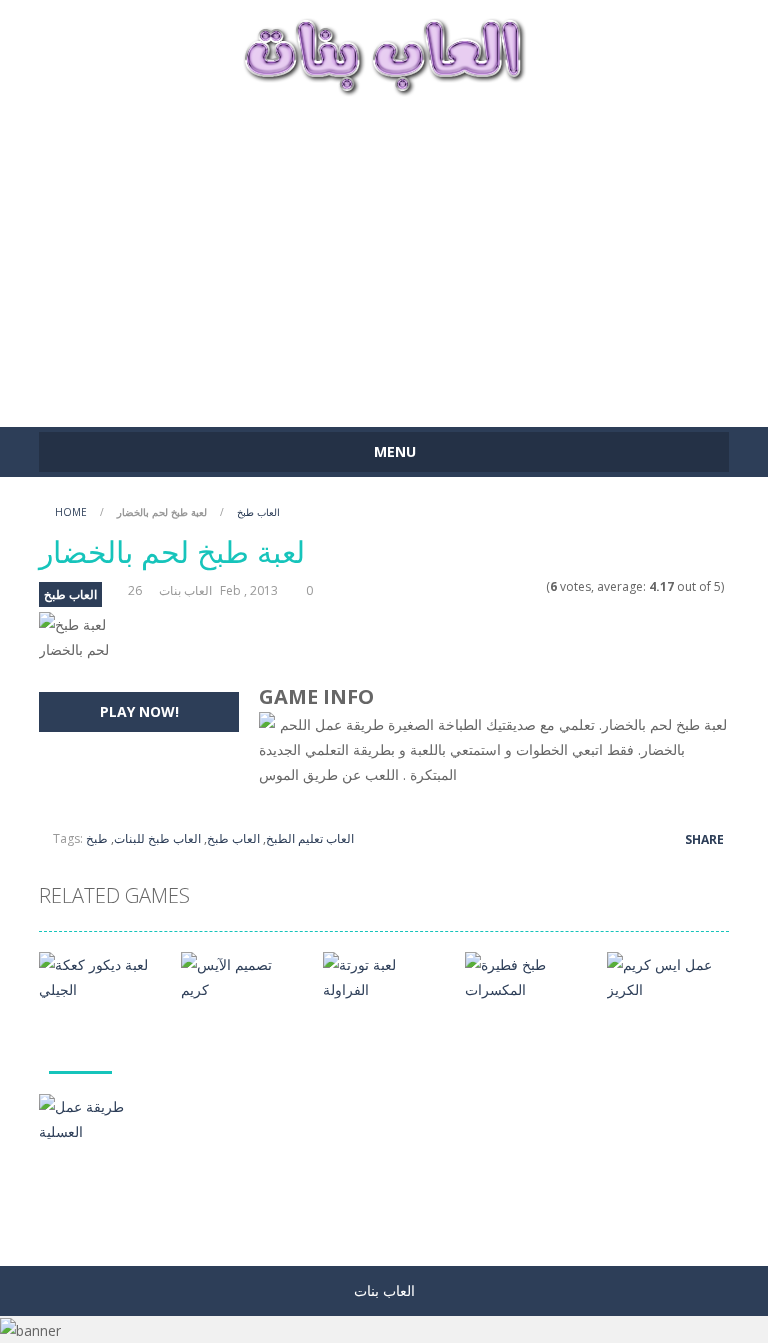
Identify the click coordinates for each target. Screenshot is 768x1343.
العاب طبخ (258, 512)
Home (71, 512)
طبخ (97, 838)
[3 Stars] (510, 586)
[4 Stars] (523, 586)
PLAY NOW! (139, 711)
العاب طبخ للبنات (157, 838)
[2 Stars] (497, 586)
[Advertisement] (384, 252)
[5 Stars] (536, 586)
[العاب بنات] (384, 54)
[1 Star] (484, 586)
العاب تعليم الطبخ (310, 838)
